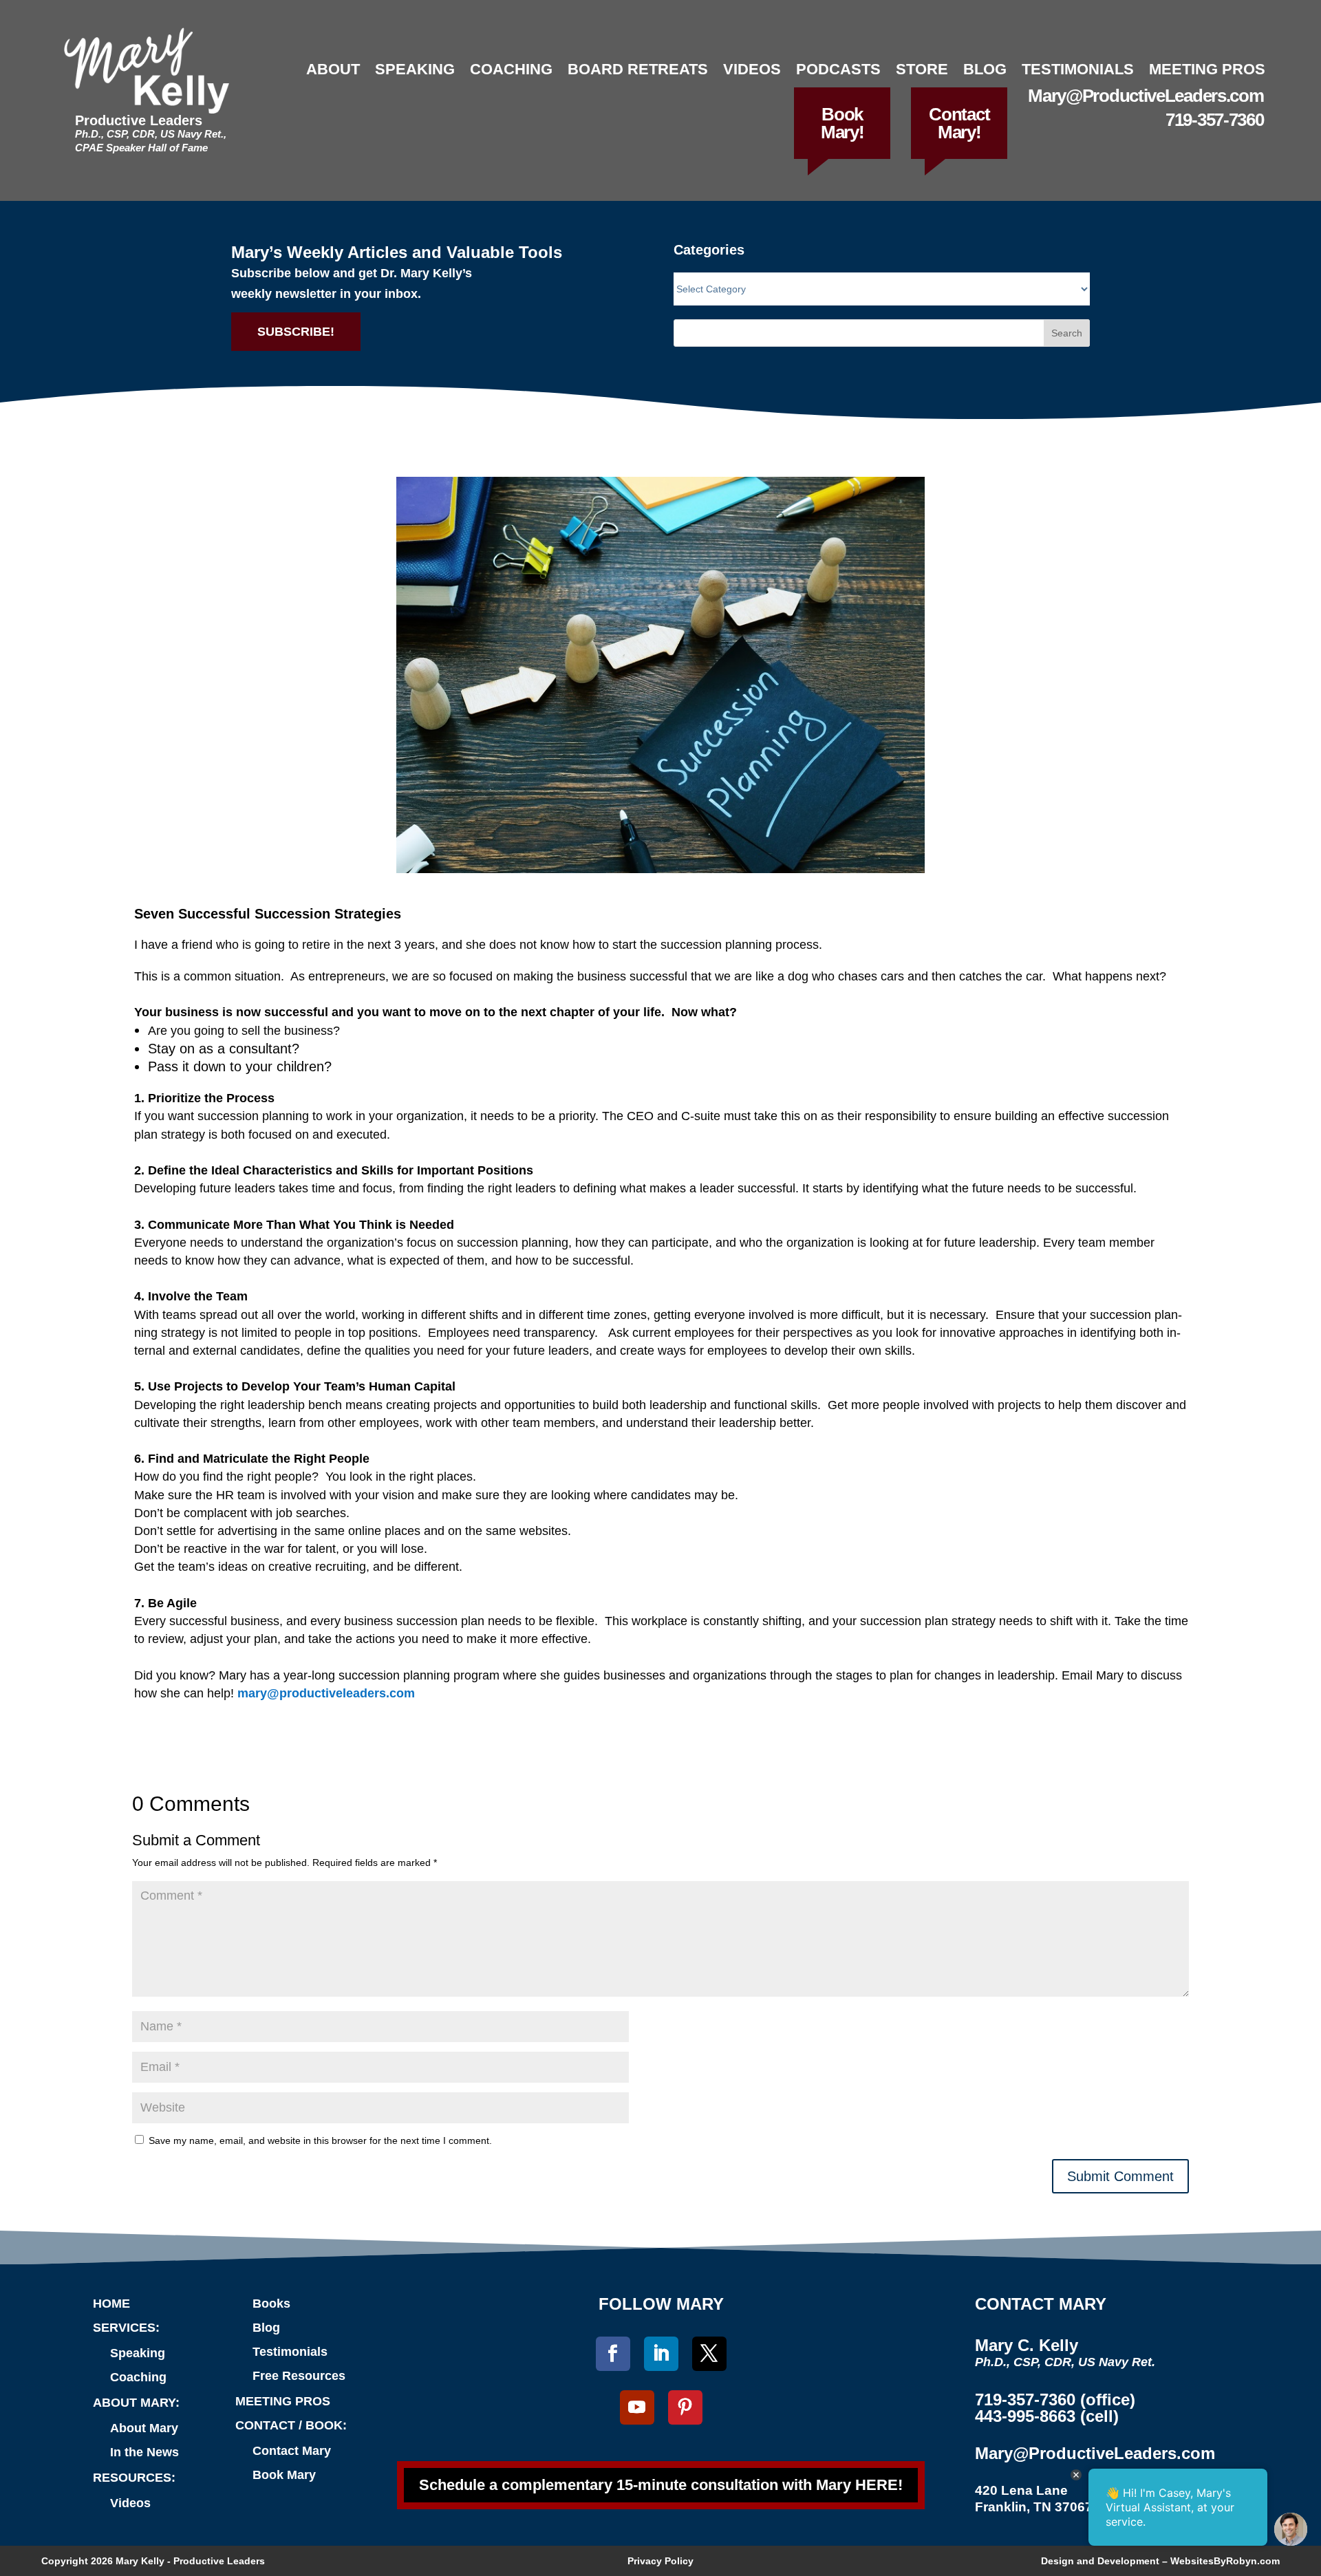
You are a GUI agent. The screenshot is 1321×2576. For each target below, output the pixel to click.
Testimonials (1078, 69)
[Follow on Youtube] (637, 2407)
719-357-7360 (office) (1055, 2400)
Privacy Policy (660, 2561)
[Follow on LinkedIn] (661, 2354)
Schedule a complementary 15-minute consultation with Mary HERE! (661, 2485)
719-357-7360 (1214, 120)
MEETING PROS (283, 2401)
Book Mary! (842, 123)
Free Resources (299, 2376)
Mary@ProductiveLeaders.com (1146, 96)
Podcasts (838, 69)
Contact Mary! (959, 123)
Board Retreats (638, 69)
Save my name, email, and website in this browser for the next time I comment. (320, 2140)
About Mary (144, 2428)
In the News (144, 2452)
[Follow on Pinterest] (685, 2407)
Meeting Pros (1207, 69)
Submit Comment (1120, 2176)
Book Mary (284, 2475)
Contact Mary (292, 2451)
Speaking (415, 69)
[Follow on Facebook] (613, 2354)
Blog (985, 69)
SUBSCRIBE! (296, 332)
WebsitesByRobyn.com (1225, 2561)
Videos (752, 69)
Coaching (511, 69)
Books (271, 2304)
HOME (111, 2304)
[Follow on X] (709, 2354)
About (333, 69)
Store (922, 69)
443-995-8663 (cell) (1047, 2416)
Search (1067, 333)
